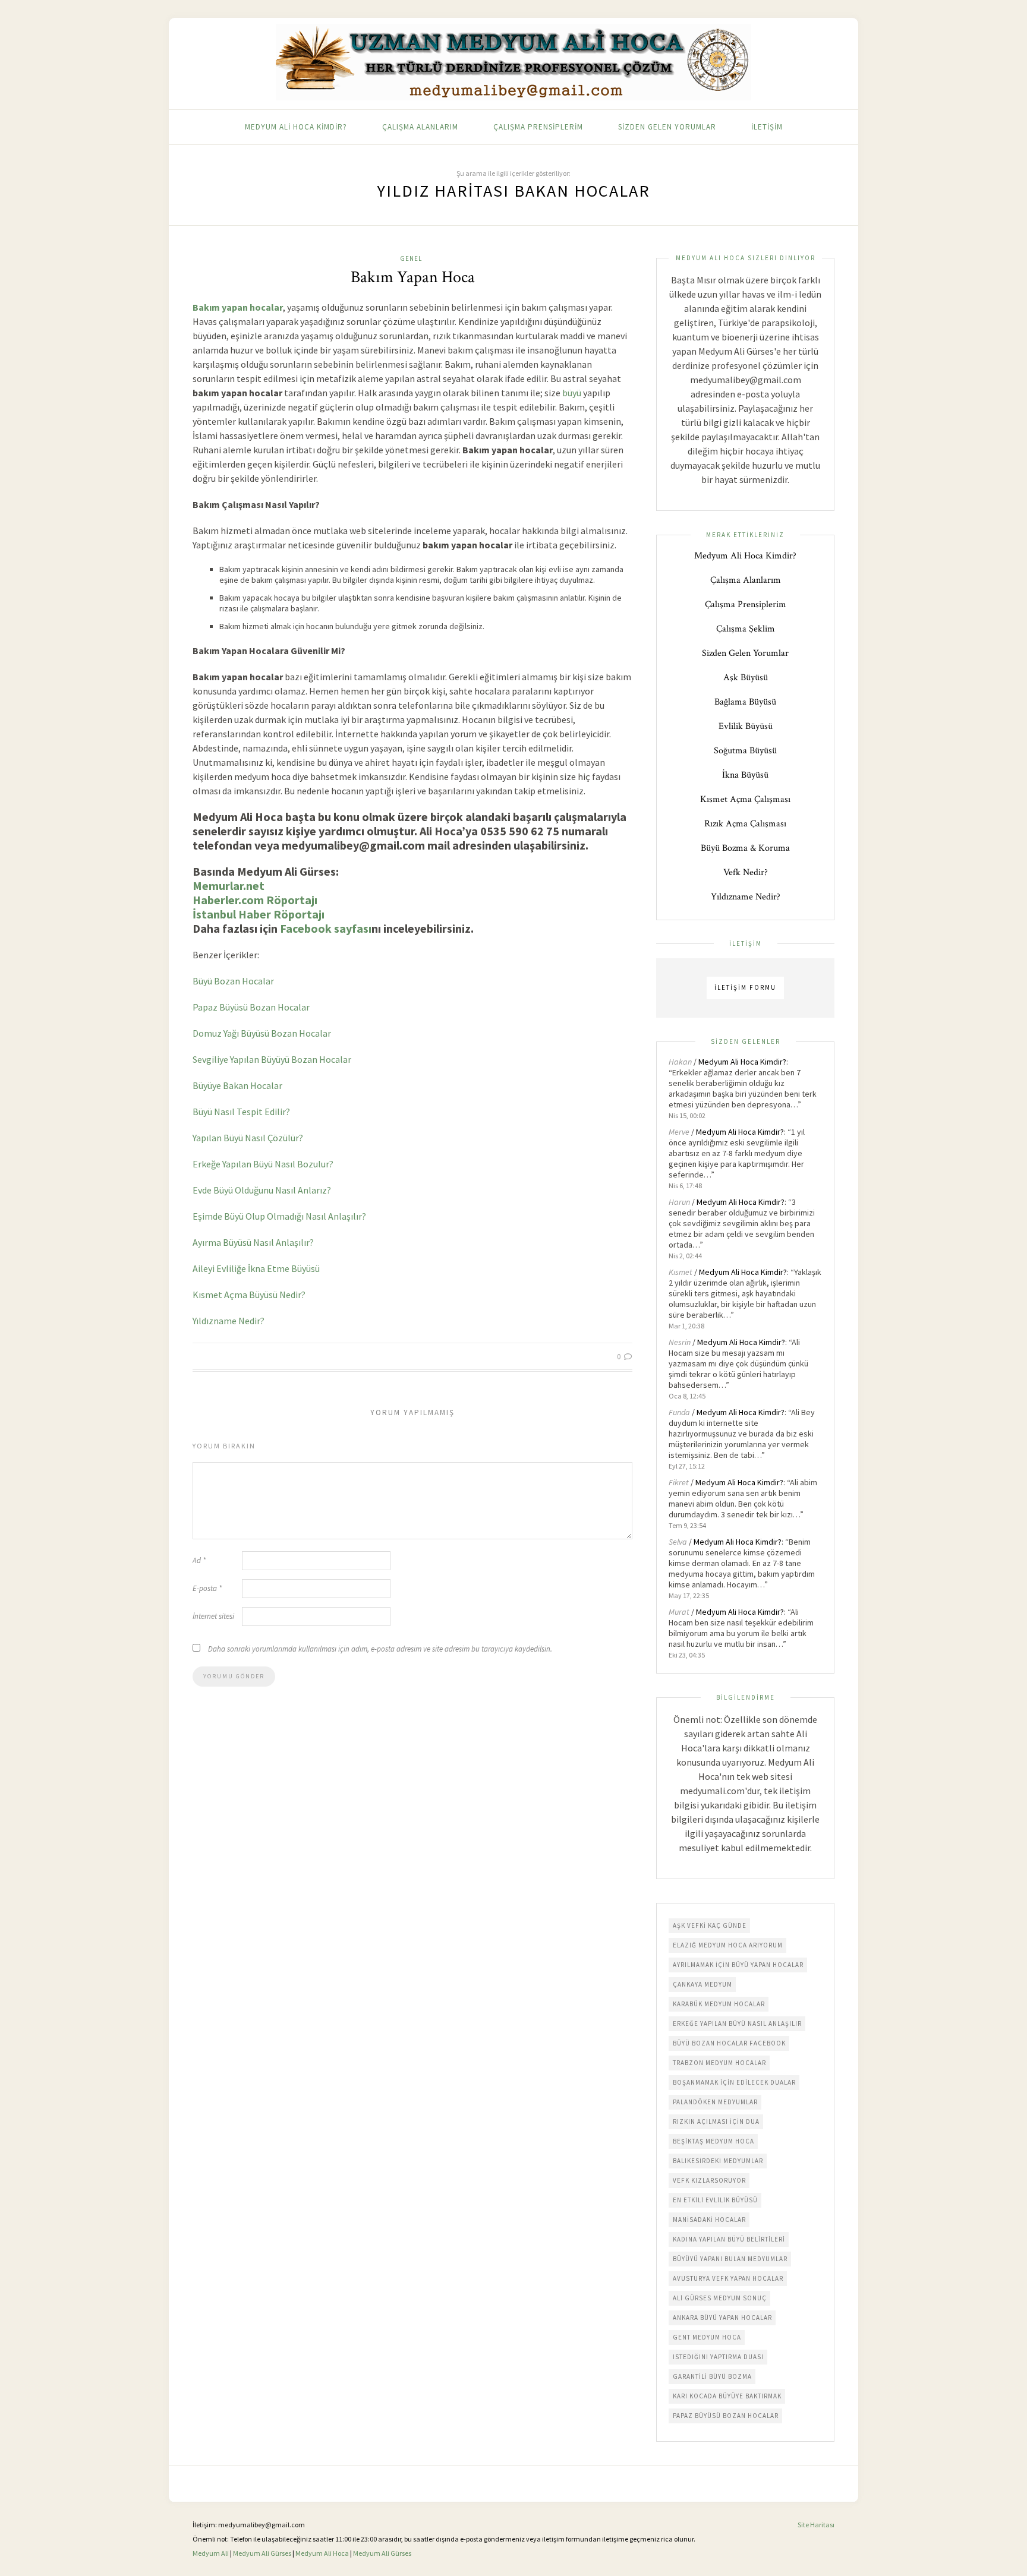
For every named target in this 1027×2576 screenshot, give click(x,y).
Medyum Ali (211, 2553)
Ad (199, 1560)
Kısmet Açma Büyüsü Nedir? (249, 1295)
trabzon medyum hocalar (719, 2063)
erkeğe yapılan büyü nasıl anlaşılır (737, 2023)
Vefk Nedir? (746, 872)
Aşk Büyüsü (746, 678)
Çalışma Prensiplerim (538, 127)
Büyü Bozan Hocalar (233, 981)
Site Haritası (816, 2525)
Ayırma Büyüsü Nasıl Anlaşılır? (253, 1242)
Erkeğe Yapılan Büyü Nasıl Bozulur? (263, 1164)
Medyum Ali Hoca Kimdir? (296, 127)
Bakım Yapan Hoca (413, 277)
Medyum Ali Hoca (322, 2553)
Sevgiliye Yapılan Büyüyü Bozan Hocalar (272, 1059)
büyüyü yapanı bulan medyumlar (730, 2259)
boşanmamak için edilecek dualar (734, 2082)
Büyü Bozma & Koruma (745, 848)
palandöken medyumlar (715, 2102)
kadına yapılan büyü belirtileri (729, 2239)
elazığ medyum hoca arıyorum (728, 1945)
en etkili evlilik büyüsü (715, 2200)
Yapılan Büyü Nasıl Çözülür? (248, 1138)
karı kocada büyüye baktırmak (727, 2396)
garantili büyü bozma (712, 2376)
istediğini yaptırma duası (718, 2357)
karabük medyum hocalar (719, 2004)
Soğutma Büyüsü (745, 751)
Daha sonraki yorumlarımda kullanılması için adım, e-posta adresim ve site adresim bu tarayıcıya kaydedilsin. (380, 1649)
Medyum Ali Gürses (262, 2553)
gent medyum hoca (707, 2337)
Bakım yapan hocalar (238, 307)
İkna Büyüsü (745, 775)
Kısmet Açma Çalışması (745, 799)
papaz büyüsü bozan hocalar (726, 2416)
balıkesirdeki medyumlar (718, 2161)
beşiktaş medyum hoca (713, 2141)
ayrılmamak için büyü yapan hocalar (738, 1965)
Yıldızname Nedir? (229, 1321)
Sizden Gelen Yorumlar (667, 127)
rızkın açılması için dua (716, 2122)
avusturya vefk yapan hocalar (728, 2278)
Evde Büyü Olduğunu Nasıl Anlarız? (262, 1190)
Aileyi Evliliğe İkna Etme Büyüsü (256, 1268)
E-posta (207, 1588)
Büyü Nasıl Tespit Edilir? (241, 1112)
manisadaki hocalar (709, 2220)
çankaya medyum (702, 1984)
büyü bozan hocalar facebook (729, 2043)
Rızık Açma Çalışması (745, 824)
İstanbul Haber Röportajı (259, 914)
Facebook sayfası (326, 928)
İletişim (767, 127)
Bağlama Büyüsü (745, 702)
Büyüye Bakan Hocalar (237, 1085)
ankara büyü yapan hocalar (722, 2318)
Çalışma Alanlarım (420, 127)
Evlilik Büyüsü (746, 726)
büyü (572, 393)
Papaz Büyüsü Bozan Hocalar (251, 1007)
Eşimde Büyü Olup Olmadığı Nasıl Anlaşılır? (279, 1216)
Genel (411, 258)
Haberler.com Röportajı (255, 900)
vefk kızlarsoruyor (709, 2180)
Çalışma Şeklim (746, 629)
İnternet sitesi (213, 1616)
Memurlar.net (229, 885)
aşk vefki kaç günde (710, 1925)
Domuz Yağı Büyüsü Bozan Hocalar (262, 1033)
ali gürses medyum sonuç (720, 2298)
